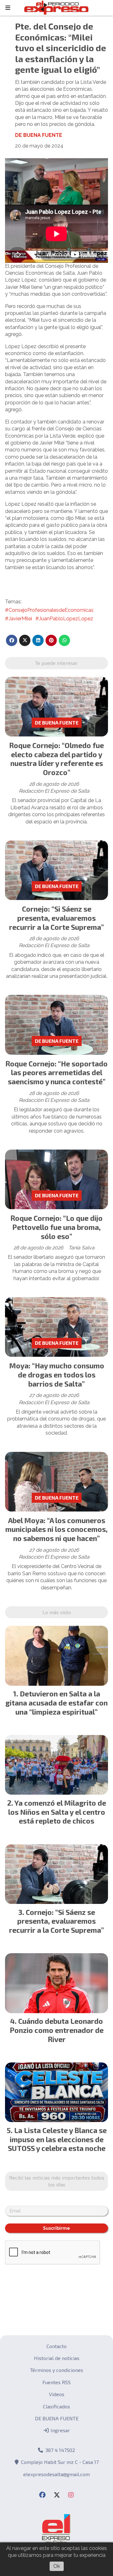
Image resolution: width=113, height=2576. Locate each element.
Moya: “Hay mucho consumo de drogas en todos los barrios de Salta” (57, 1375)
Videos (57, 2394)
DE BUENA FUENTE (39, 135)
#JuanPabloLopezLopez (64, 619)
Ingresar (60, 2430)
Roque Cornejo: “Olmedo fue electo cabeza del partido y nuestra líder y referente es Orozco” (56, 759)
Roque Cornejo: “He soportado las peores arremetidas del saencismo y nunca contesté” (56, 1073)
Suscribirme (56, 2228)
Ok (57, 2566)
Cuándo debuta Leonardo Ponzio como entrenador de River (57, 2030)
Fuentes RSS (56, 2382)
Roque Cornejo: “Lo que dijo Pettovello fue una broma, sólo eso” (56, 1227)
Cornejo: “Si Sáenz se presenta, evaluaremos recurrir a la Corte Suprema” (56, 918)
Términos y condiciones (57, 2370)
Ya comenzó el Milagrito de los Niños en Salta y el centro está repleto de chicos (57, 1812)
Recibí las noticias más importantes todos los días (57, 2181)
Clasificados (56, 2406)
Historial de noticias (57, 2358)
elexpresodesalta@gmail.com (56, 2474)
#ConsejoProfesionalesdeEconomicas (49, 610)
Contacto (56, 2346)
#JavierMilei (19, 619)
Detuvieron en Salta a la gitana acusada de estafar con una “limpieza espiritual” (56, 1703)
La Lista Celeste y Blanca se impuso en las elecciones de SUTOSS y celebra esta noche (57, 2139)
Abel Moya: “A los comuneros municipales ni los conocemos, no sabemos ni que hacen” (56, 1529)
